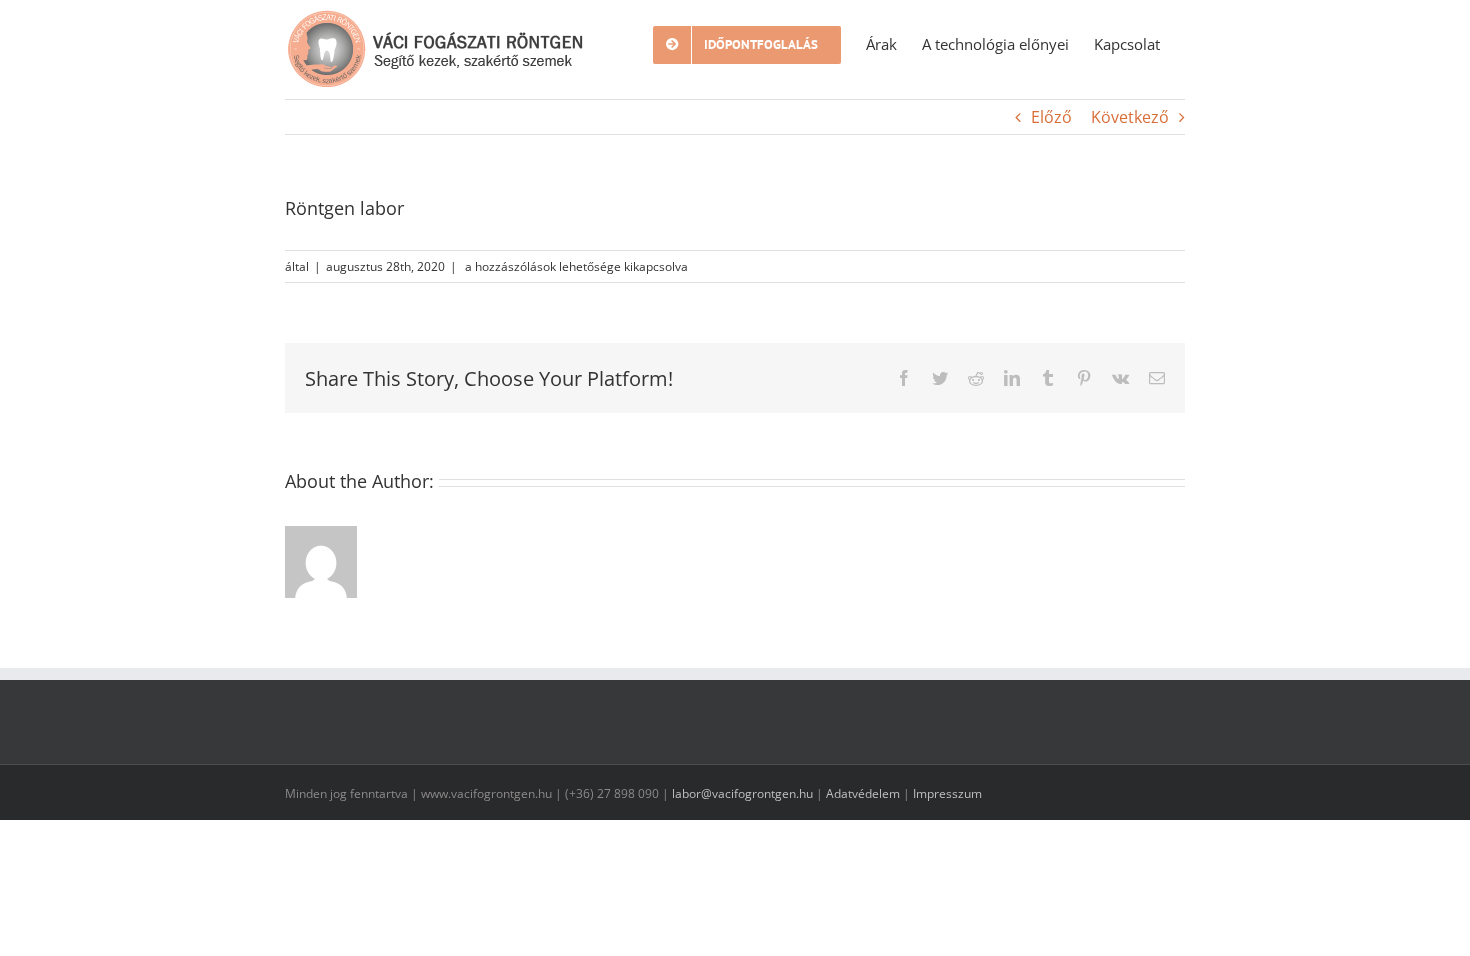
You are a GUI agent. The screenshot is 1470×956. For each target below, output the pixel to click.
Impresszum (947, 793)
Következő (1130, 117)
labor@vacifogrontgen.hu (742, 793)
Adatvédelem (863, 793)
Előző (1051, 117)
